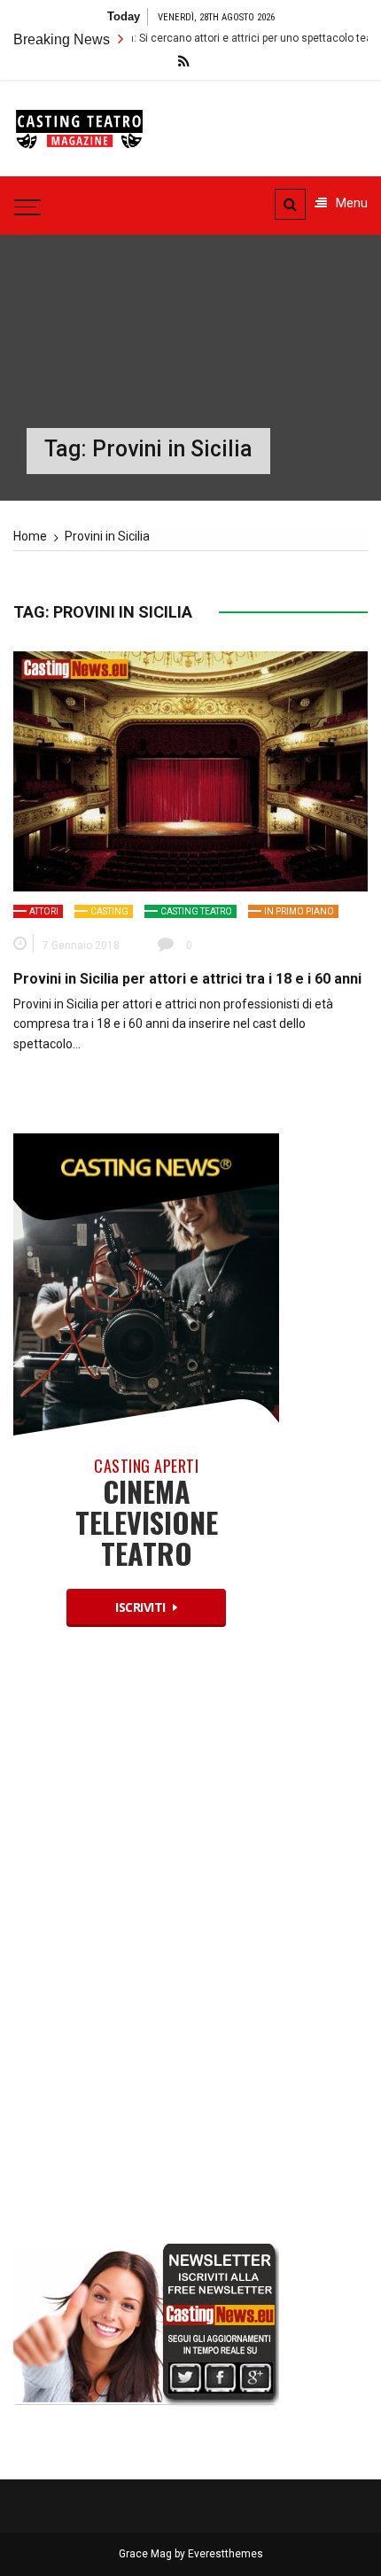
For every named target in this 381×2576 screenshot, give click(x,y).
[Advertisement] (146, 1950)
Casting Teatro (196, 911)
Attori (44, 911)
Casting (109, 911)
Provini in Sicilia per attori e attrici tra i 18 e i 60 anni (187, 979)
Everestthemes (225, 2554)
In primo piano (299, 911)
